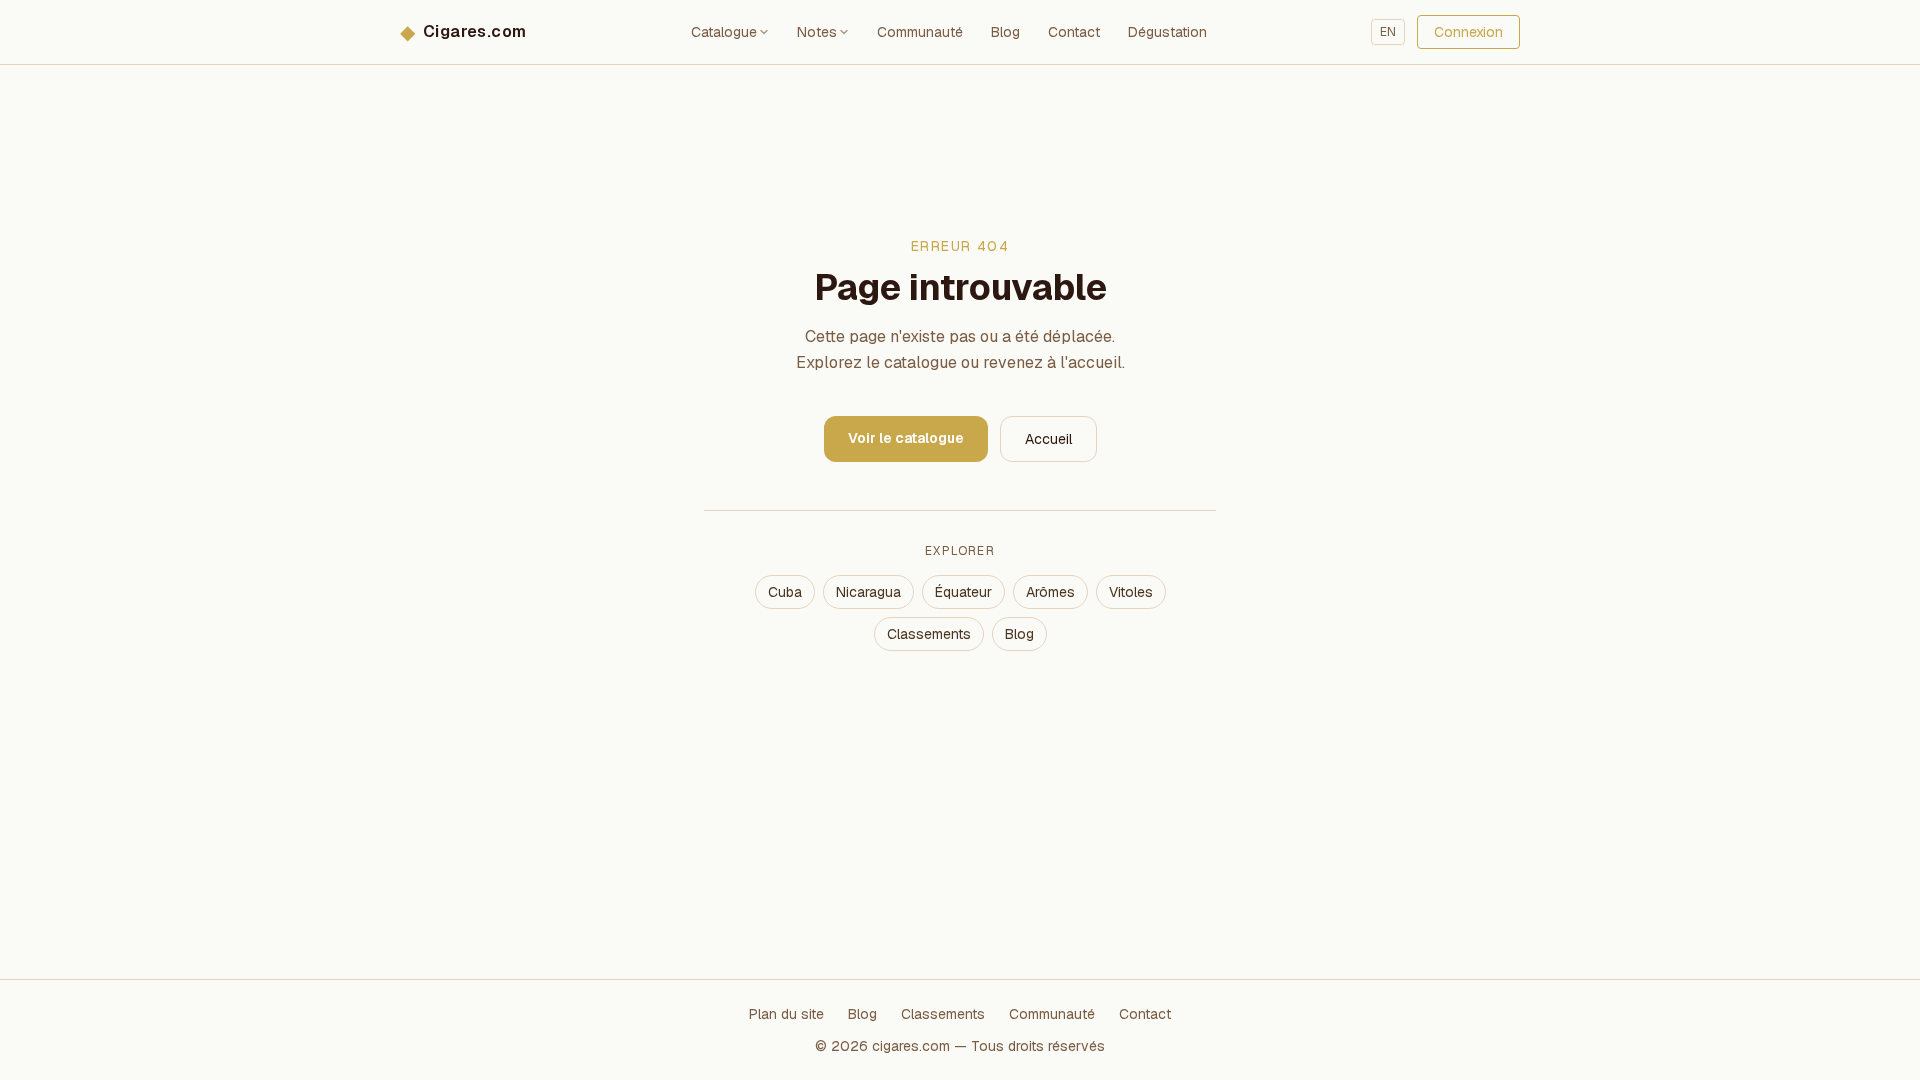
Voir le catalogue (906, 438)
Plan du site (786, 1014)
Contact (1074, 32)
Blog (1005, 32)
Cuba (785, 592)
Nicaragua (868, 592)
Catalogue (724, 32)
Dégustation (1167, 32)
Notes (817, 32)
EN (1388, 32)
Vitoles (1131, 592)
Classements (929, 634)
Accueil (1048, 439)
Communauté (920, 32)
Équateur (963, 592)
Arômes (1050, 592)
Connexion (1468, 32)
